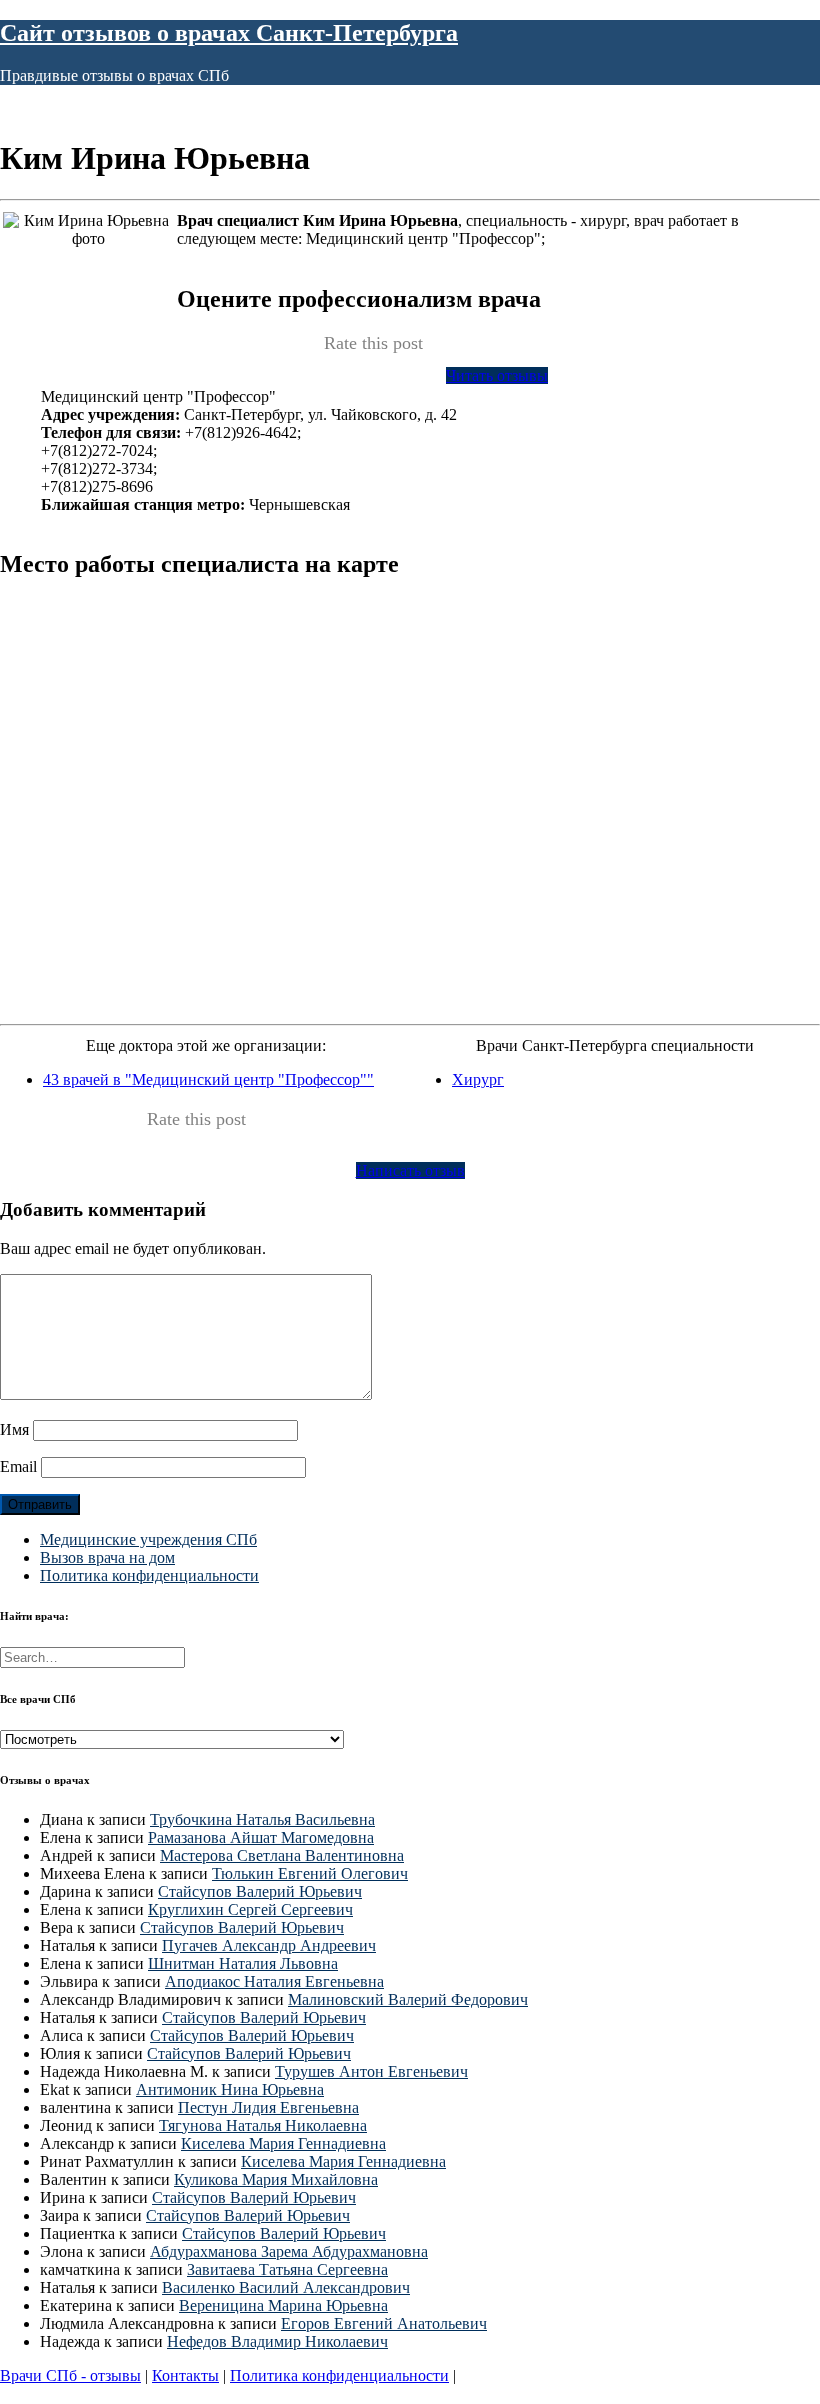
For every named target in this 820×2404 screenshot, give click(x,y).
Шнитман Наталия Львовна (243, 1963)
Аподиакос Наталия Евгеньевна (274, 1981)
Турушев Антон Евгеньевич (371, 2071)
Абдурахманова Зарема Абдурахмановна (289, 2251)
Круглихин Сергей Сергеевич (250, 1909)
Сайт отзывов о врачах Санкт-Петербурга (229, 33)
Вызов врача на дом (107, 1557)
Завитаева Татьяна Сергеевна (287, 2269)
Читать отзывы (497, 375)
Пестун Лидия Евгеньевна (268, 2107)
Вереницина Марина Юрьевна (283, 2305)
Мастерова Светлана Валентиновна (282, 1855)
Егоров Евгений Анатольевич (384, 2323)
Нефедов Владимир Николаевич (277, 2341)
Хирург (478, 1079)
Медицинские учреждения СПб (148, 1539)
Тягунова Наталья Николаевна (263, 2125)
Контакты (185, 2375)
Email (18, 1466)
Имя (14, 1429)
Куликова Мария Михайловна (276, 2179)
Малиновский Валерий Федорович (408, 1999)
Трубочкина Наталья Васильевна (262, 1819)
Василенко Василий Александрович (286, 2287)
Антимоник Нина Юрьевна (230, 2089)
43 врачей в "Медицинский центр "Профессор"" (208, 1079)
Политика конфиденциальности (149, 1575)
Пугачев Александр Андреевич (269, 1945)
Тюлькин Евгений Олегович (310, 1873)
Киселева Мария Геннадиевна (283, 2143)
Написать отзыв (410, 1170)
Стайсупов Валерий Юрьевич (260, 1891)
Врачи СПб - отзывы (70, 2375)
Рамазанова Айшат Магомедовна (261, 1837)
